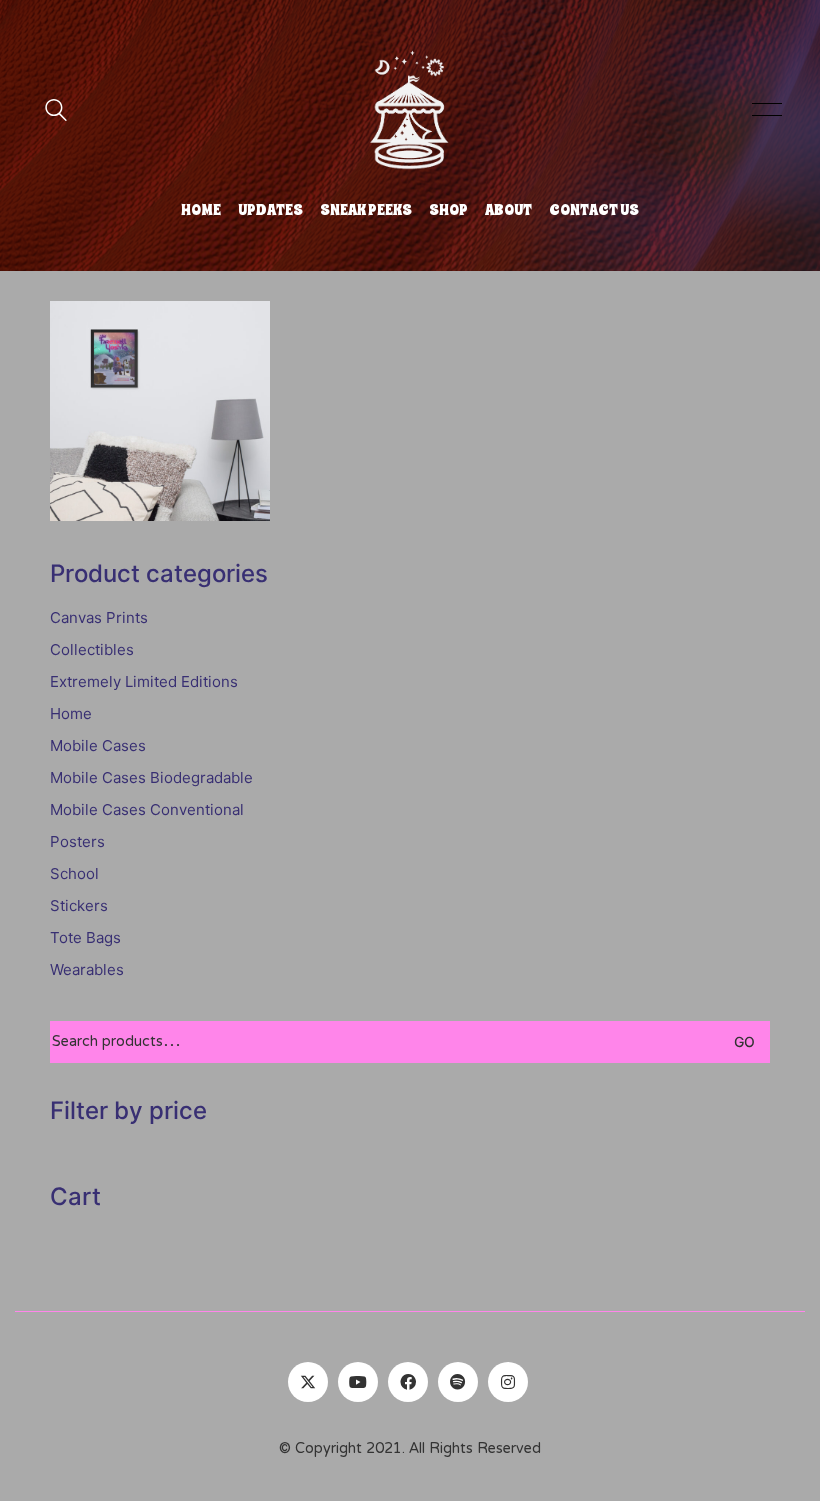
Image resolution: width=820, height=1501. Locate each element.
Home (71, 713)
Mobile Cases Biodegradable (151, 777)
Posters (77, 841)
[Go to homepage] (410, 110)
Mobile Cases (98, 745)
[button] (763, 110)
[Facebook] (408, 1382)
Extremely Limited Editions (144, 681)
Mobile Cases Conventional (147, 809)
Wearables (87, 969)
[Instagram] (508, 1382)
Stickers (79, 905)
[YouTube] (358, 1382)
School (74, 873)
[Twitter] (308, 1382)
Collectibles (92, 649)
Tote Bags (85, 937)
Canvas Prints (99, 617)
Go (744, 1041)
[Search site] (56, 112)
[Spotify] (458, 1382)
